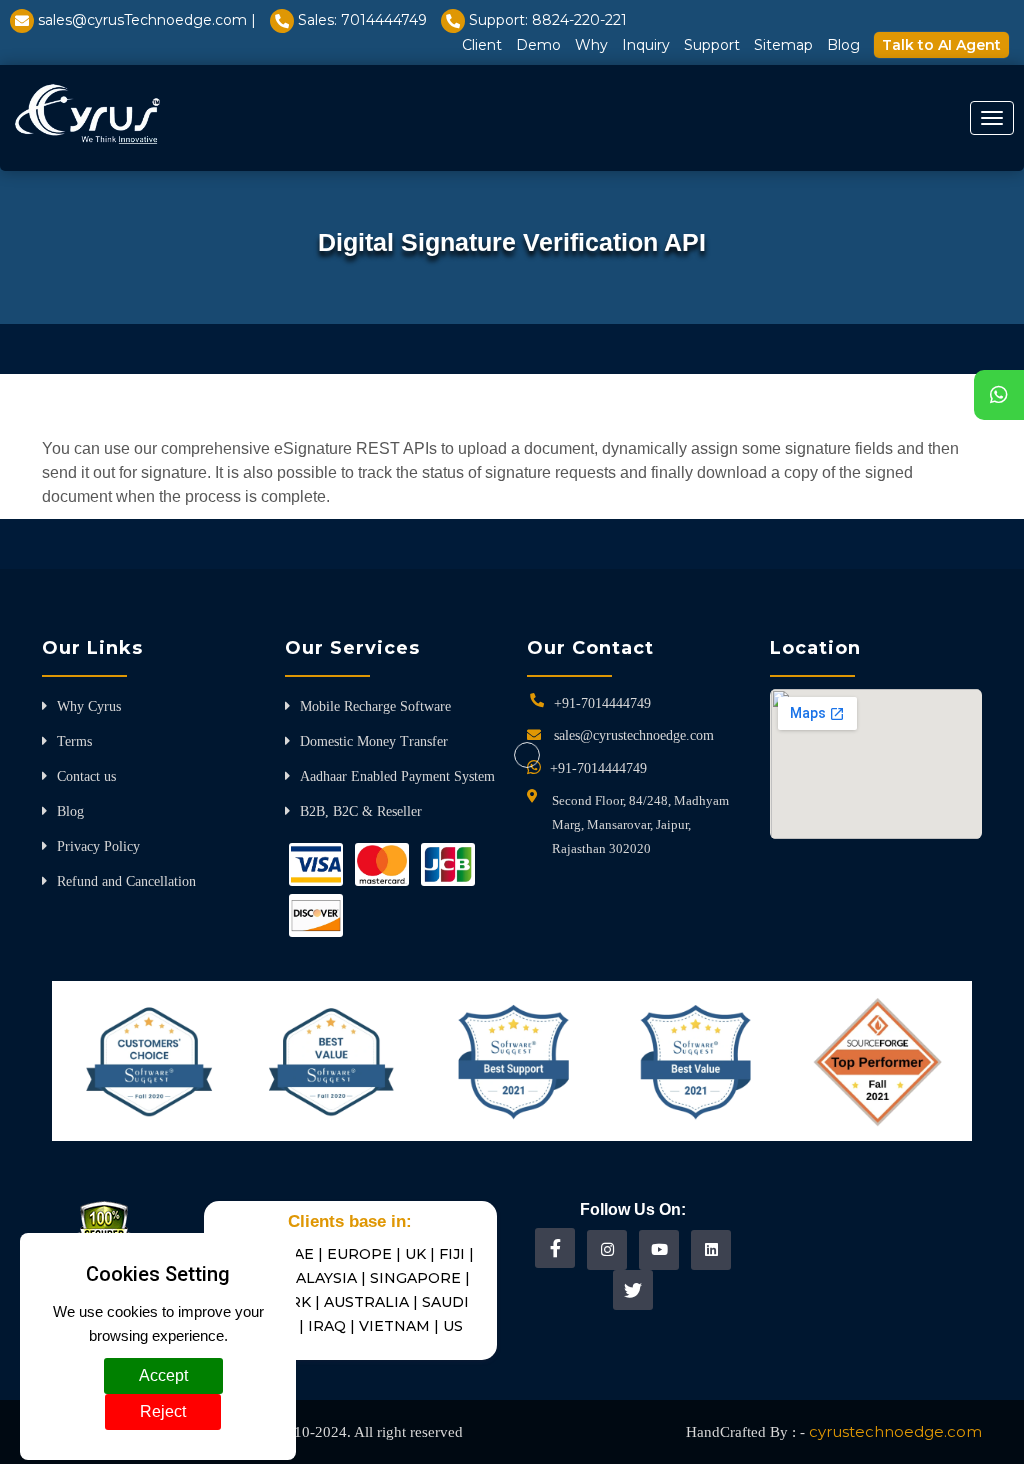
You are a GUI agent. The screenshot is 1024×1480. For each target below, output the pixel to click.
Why (591, 45)
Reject (163, 1411)
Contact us (86, 776)
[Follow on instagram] (607, 1249)
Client (482, 45)
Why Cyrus (89, 706)
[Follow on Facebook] (555, 1248)
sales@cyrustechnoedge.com (634, 735)
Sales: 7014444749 (362, 20)
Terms (74, 741)
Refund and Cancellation (126, 881)
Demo (538, 45)
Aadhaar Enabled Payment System (397, 776)
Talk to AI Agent (941, 45)
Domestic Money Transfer (374, 741)
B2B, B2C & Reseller (361, 811)
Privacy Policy (98, 846)
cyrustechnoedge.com (895, 1431)
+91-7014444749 (602, 703)
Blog (843, 45)
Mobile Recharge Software (375, 706)
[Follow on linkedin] (711, 1249)
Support (712, 45)
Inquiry (646, 45)
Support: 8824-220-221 (548, 20)
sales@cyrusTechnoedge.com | (147, 20)
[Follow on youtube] (659, 1249)
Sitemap (783, 45)
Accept (163, 1375)
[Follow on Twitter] (633, 1290)
